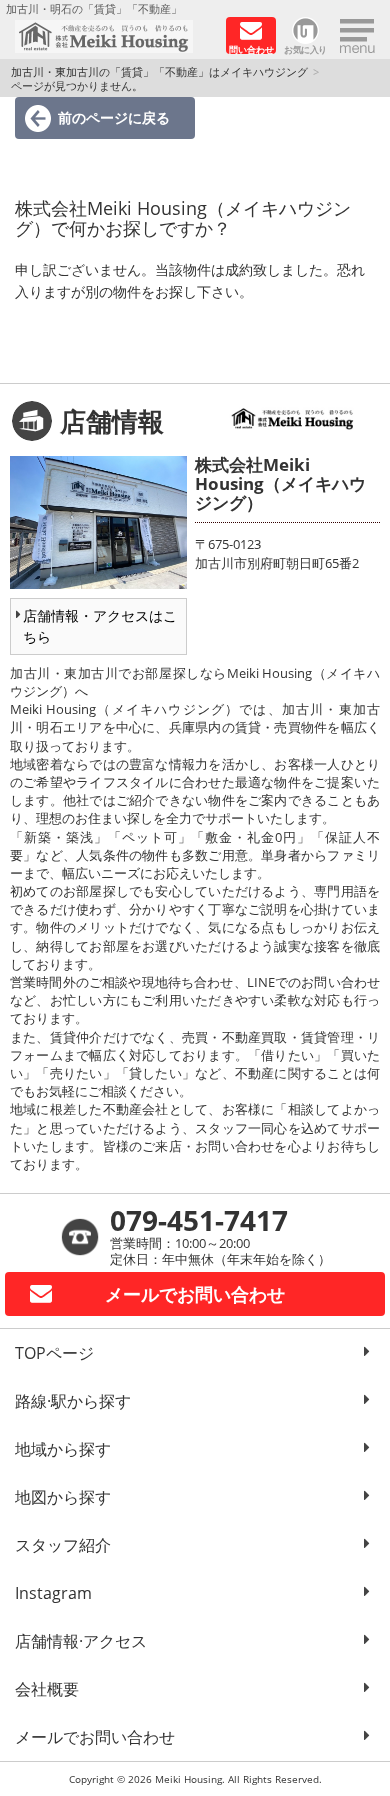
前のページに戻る (114, 117)
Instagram (53, 1593)
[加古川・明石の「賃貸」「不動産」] (113, 36)
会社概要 (47, 1689)
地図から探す (63, 1497)
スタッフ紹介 (63, 1545)
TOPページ (54, 1353)
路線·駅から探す (73, 1401)
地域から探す (63, 1449)
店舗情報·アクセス (81, 1641)
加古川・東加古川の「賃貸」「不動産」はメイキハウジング (159, 71)
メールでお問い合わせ (95, 1737)
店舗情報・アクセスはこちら (100, 626)
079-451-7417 (199, 1220)
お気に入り (305, 48)
